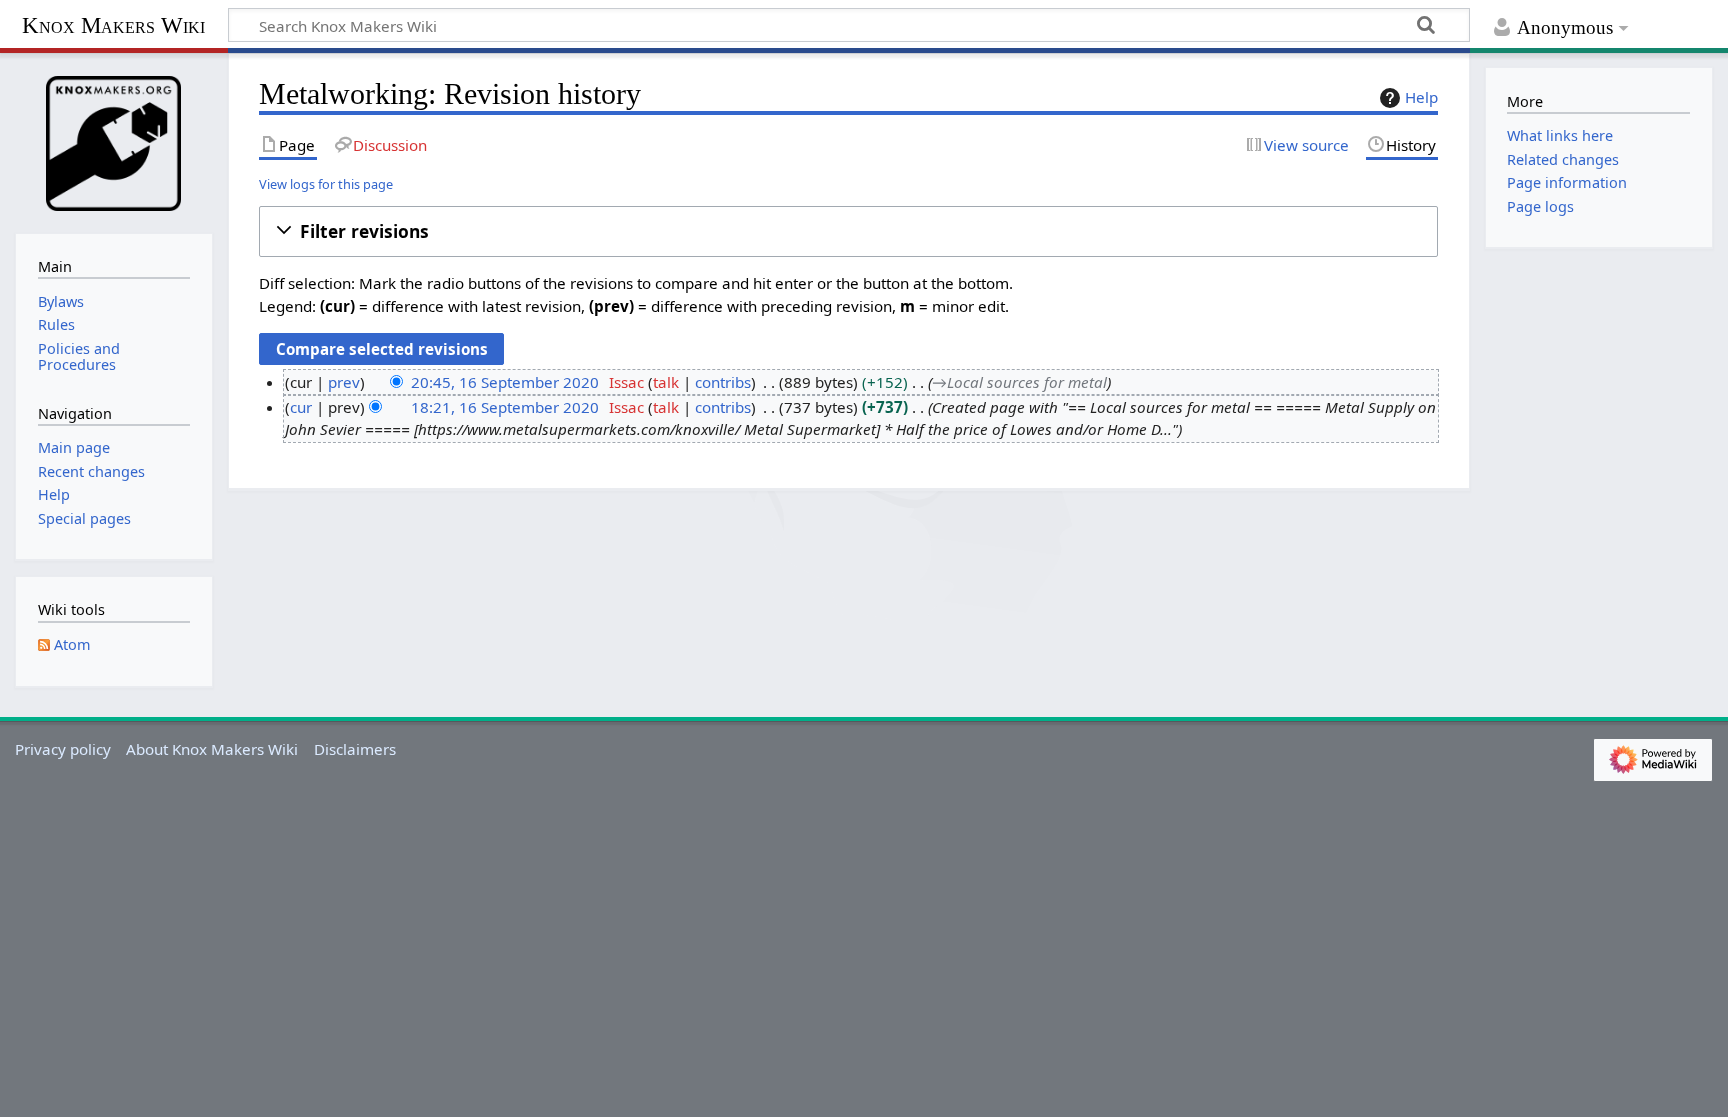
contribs (723, 382)
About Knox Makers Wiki (212, 749)
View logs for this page (326, 184)
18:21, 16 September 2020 (505, 407)
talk (666, 382)
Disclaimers (355, 749)
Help (1421, 97)
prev (344, 382)
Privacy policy (63, 749)
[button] (848, 231)
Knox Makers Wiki (113, 25)
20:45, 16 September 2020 (505, 382)
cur (301, 407)
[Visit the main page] (114, 141)
